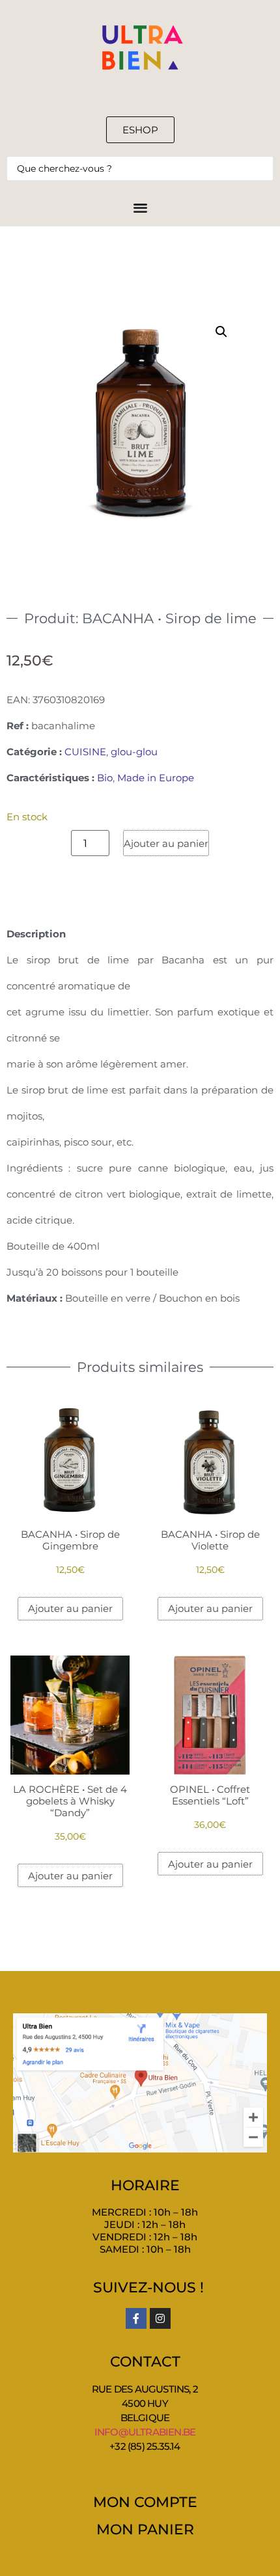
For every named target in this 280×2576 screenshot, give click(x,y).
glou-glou (134, 752)
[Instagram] (160, 2318)
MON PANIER (145, 2529)
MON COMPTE (145, 2502)
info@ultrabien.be (145, 2432)
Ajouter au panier (166, 843)
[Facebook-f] (136, 2318)
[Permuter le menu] (140, 207)
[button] (221, 332)
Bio (105, 778)
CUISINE (85, 752)
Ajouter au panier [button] (70, 1608)
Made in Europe (156, 778)
